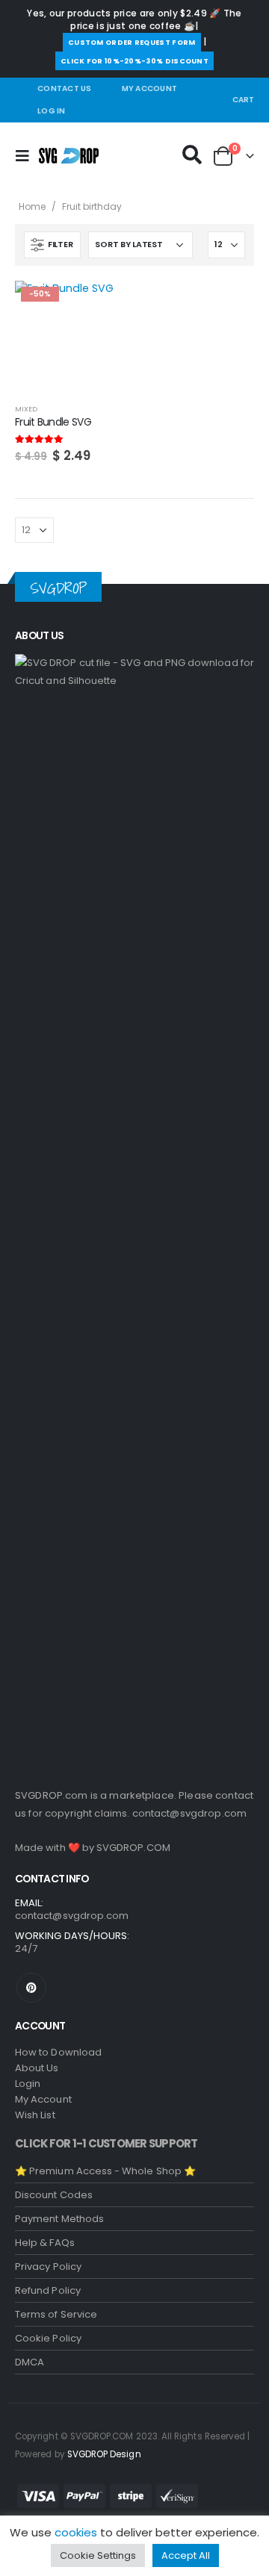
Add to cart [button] (102, 305)
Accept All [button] (186, 2555)
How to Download (58, 2052)
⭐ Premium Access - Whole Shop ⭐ (105, 2171)
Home (32, 206)
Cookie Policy (48, 2338)
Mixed (26, 409)
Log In (52, 111)
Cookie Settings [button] (98, 2555)
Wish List (35, 2115)
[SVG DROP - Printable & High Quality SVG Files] (69, 156)
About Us (37, 2068)
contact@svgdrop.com (190, 1813)
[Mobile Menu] (27, 156)
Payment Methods (59, 2219)
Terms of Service (56, 2314)
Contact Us (65, 88)
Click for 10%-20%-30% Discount (134, 61)
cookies (76, 2532)
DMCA (30, 2362)
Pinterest (31, 1988)
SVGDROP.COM (133, 1848)
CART (243, 100)
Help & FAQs (45, 2243)
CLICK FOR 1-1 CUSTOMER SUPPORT (106, 2143)
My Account (150, 88)
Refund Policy (48, 2290)
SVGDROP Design (104, 2454)
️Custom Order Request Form (132, 42)
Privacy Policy (48, 2267)
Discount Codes (54, 2195)
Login (28, 2084)
